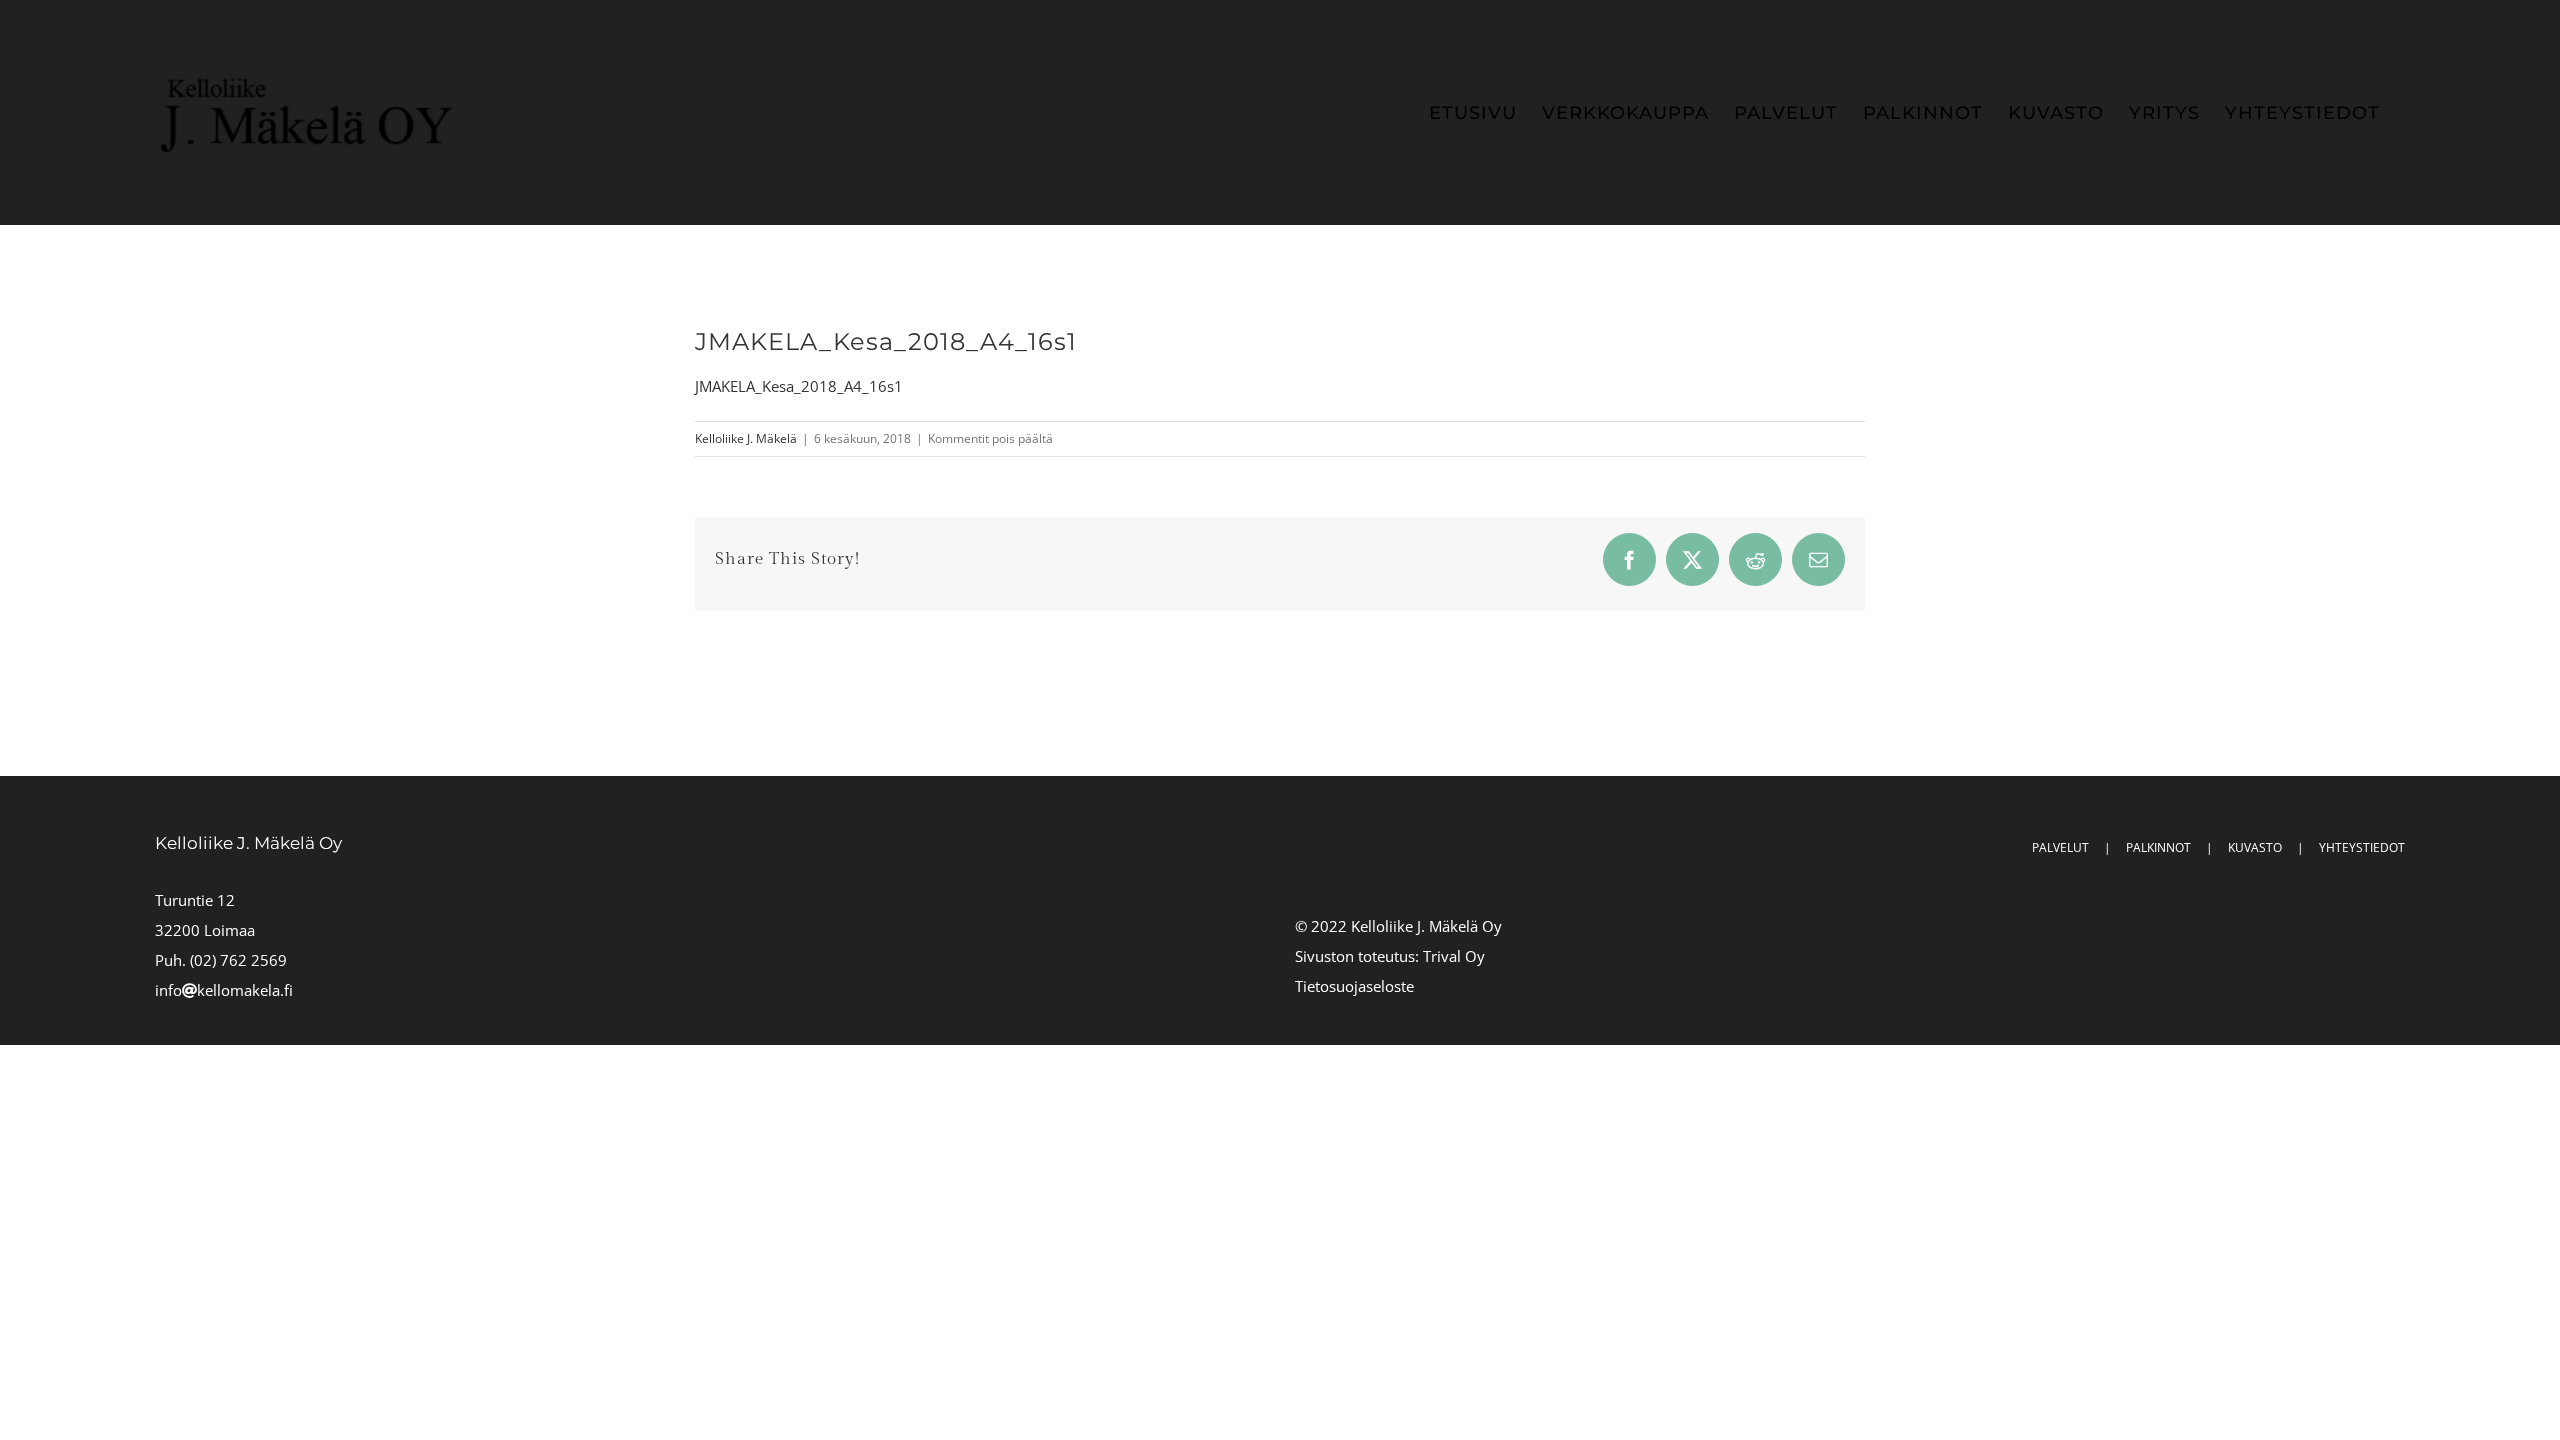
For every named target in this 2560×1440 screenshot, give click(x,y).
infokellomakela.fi (224, 990)
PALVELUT (2060, 847)
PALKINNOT (2158, 847)
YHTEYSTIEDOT (2362, 847)
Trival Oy (1454, 956)
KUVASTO (2255, 847)
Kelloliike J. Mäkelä (746, 438)
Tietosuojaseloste (1354, 986)
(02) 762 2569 (238, 960)
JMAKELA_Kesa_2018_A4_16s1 (799, 386)
